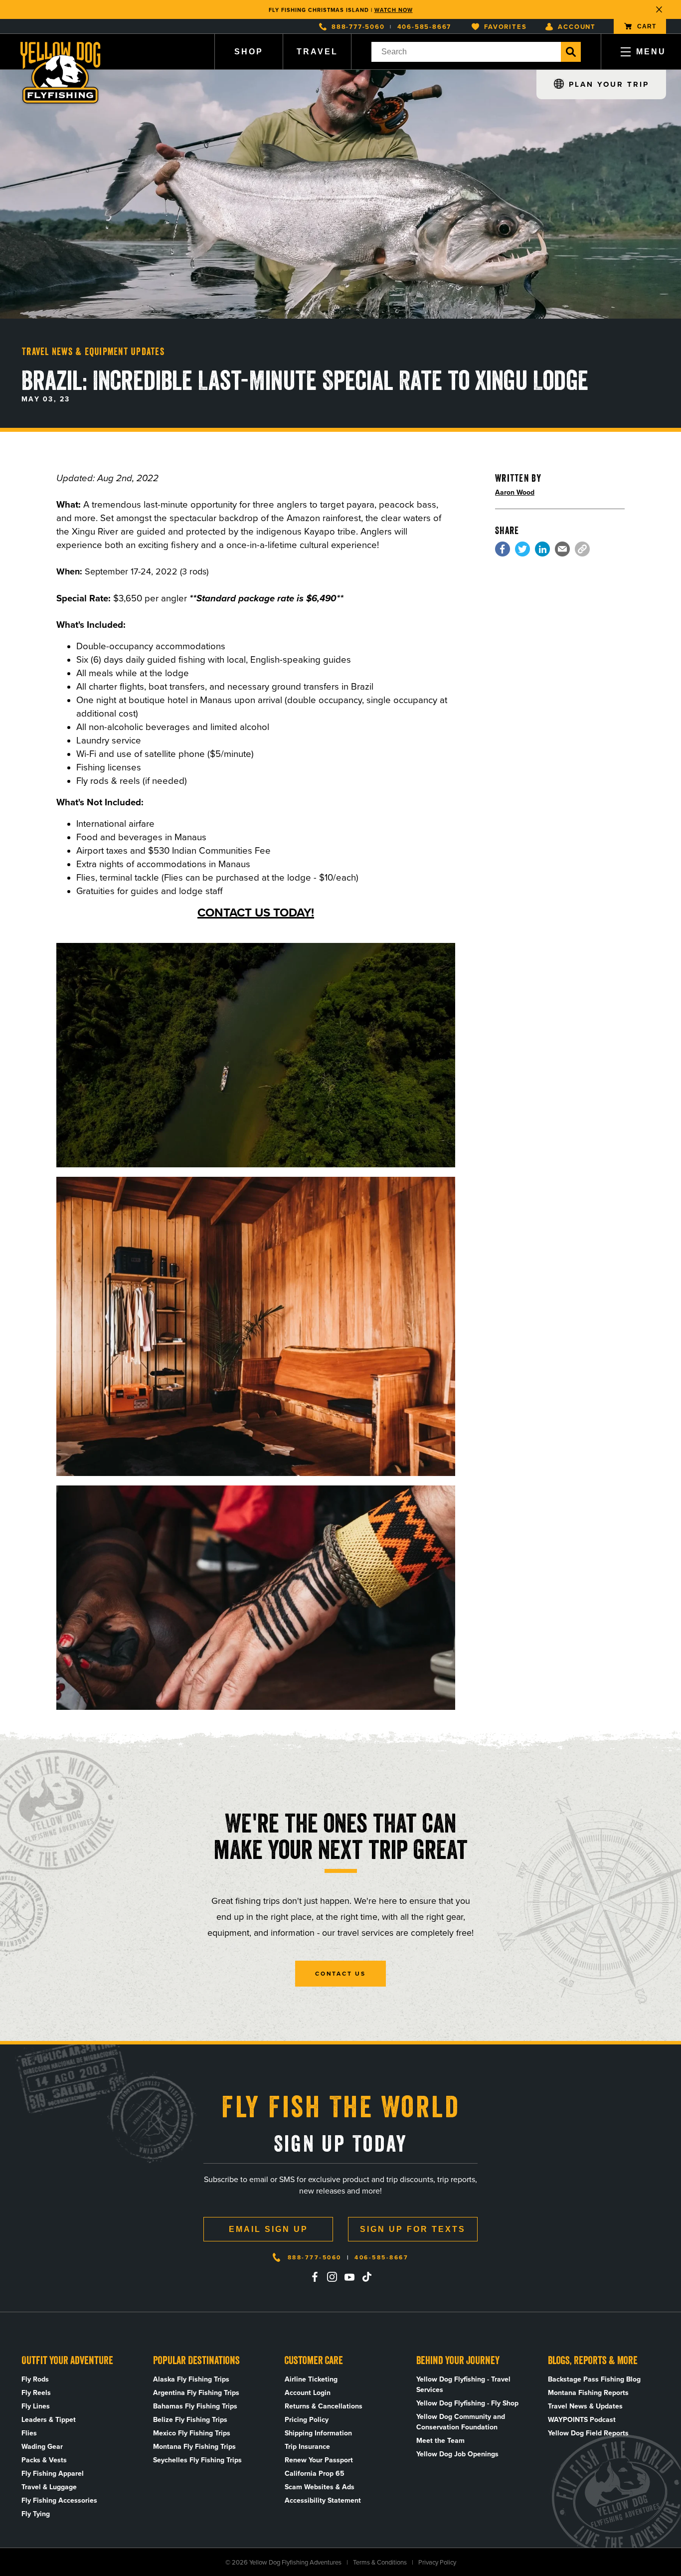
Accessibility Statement (323, 2500)
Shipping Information (318, 2433)
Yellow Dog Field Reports (588, 2433)
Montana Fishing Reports (588, 2393)
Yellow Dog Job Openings (457, 2454)
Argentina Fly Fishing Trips (196, 2393)
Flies (29, 2433)
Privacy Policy (437, 2562)
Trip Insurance (307, 2447)
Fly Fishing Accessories (59, 2500)
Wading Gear (42, 2447)
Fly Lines (36, 2406)
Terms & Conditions (380, 2562)
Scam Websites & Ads (320, 2487)
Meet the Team (440, 2441)
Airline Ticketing (311, 2379)
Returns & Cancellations (324, 2406)
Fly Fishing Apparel (53, 2474)
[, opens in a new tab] (503, 549)
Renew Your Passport (319, 2460)
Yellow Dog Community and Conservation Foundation (461, 2422)
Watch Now (394, 9)
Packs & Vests (44, 2460)
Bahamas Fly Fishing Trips (195, 2406)
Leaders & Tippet (49, 2420)
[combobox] (466, 52)
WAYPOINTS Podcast (582, 2420)
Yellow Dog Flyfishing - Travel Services (463, 2385)
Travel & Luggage (49, 2487)
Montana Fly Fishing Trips (194, 2447)
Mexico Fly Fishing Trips (192, 2433)
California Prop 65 (315, 2474)
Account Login (308, 2393)
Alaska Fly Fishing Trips (191, 2379)
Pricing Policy (307, 2420)
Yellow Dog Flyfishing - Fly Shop (467, 2403)
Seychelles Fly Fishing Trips (197, 2460)
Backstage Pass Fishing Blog (594, 2379)
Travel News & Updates (585, 2406)
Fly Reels (36, 2393)
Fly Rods (35, 2379)
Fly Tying (36, 2514)
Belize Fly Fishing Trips (190, 2420)
